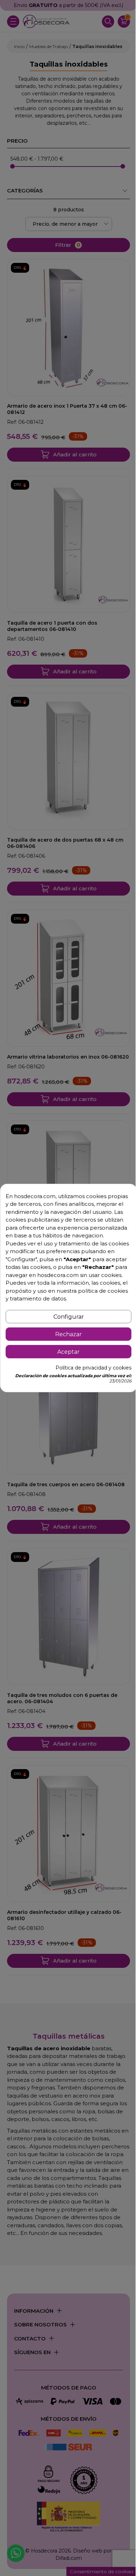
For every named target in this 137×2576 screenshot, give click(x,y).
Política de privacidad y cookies (93, 1368)
